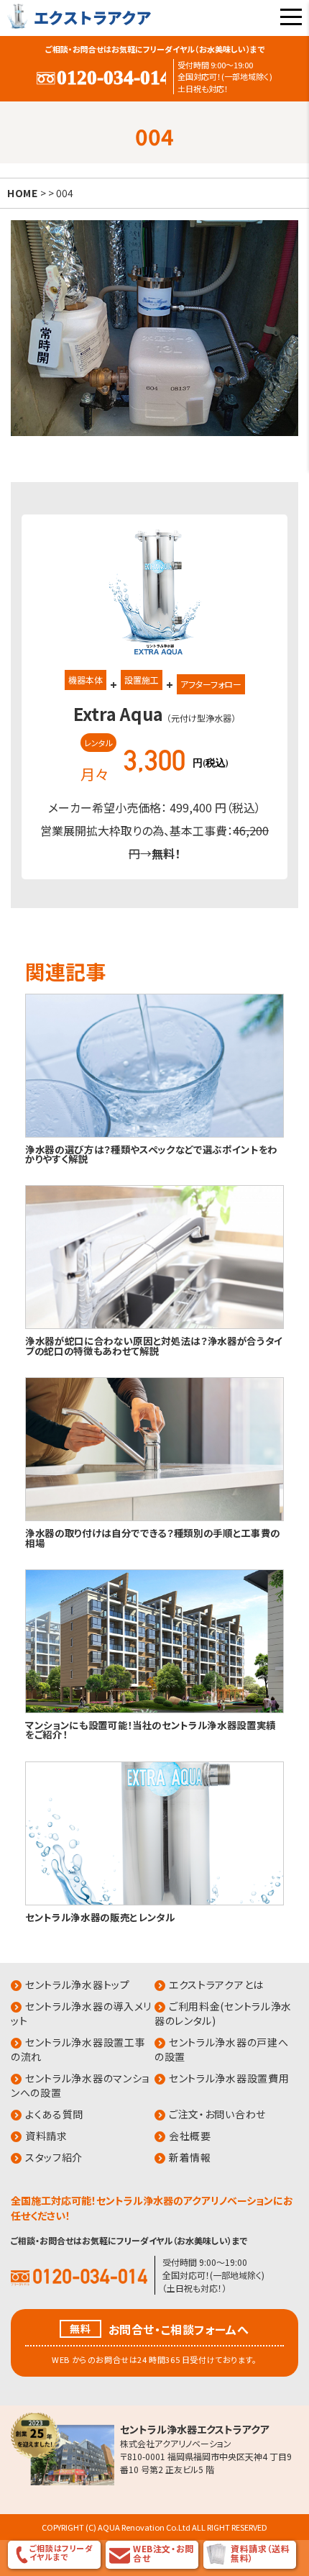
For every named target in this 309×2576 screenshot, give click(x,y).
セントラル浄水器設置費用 (229, 2078)
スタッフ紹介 (54, 2157)
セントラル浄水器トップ (78, 1985)
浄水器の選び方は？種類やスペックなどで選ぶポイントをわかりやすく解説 (151, 1154)
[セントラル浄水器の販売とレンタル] (154, 1902)
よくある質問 (54, 2114)
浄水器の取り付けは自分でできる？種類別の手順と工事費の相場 (153, 1537)
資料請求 (46, 2136)
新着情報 (190, 2157)
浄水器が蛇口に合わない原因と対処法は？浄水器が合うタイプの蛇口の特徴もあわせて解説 (154, 1345)
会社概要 (190, 2136)
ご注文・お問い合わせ (217, 2114)
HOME (23, 193)
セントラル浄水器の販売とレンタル (100, 1917)
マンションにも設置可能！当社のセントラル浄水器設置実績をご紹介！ (151, 1729)
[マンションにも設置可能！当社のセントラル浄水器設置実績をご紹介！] (154, 1710)
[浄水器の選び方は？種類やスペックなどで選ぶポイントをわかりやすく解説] (154, 1134)
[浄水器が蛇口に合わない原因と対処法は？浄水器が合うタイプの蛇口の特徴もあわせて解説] (154, 1326)
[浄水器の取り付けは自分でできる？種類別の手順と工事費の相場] (154, 1518)
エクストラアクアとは (216, 1985)
